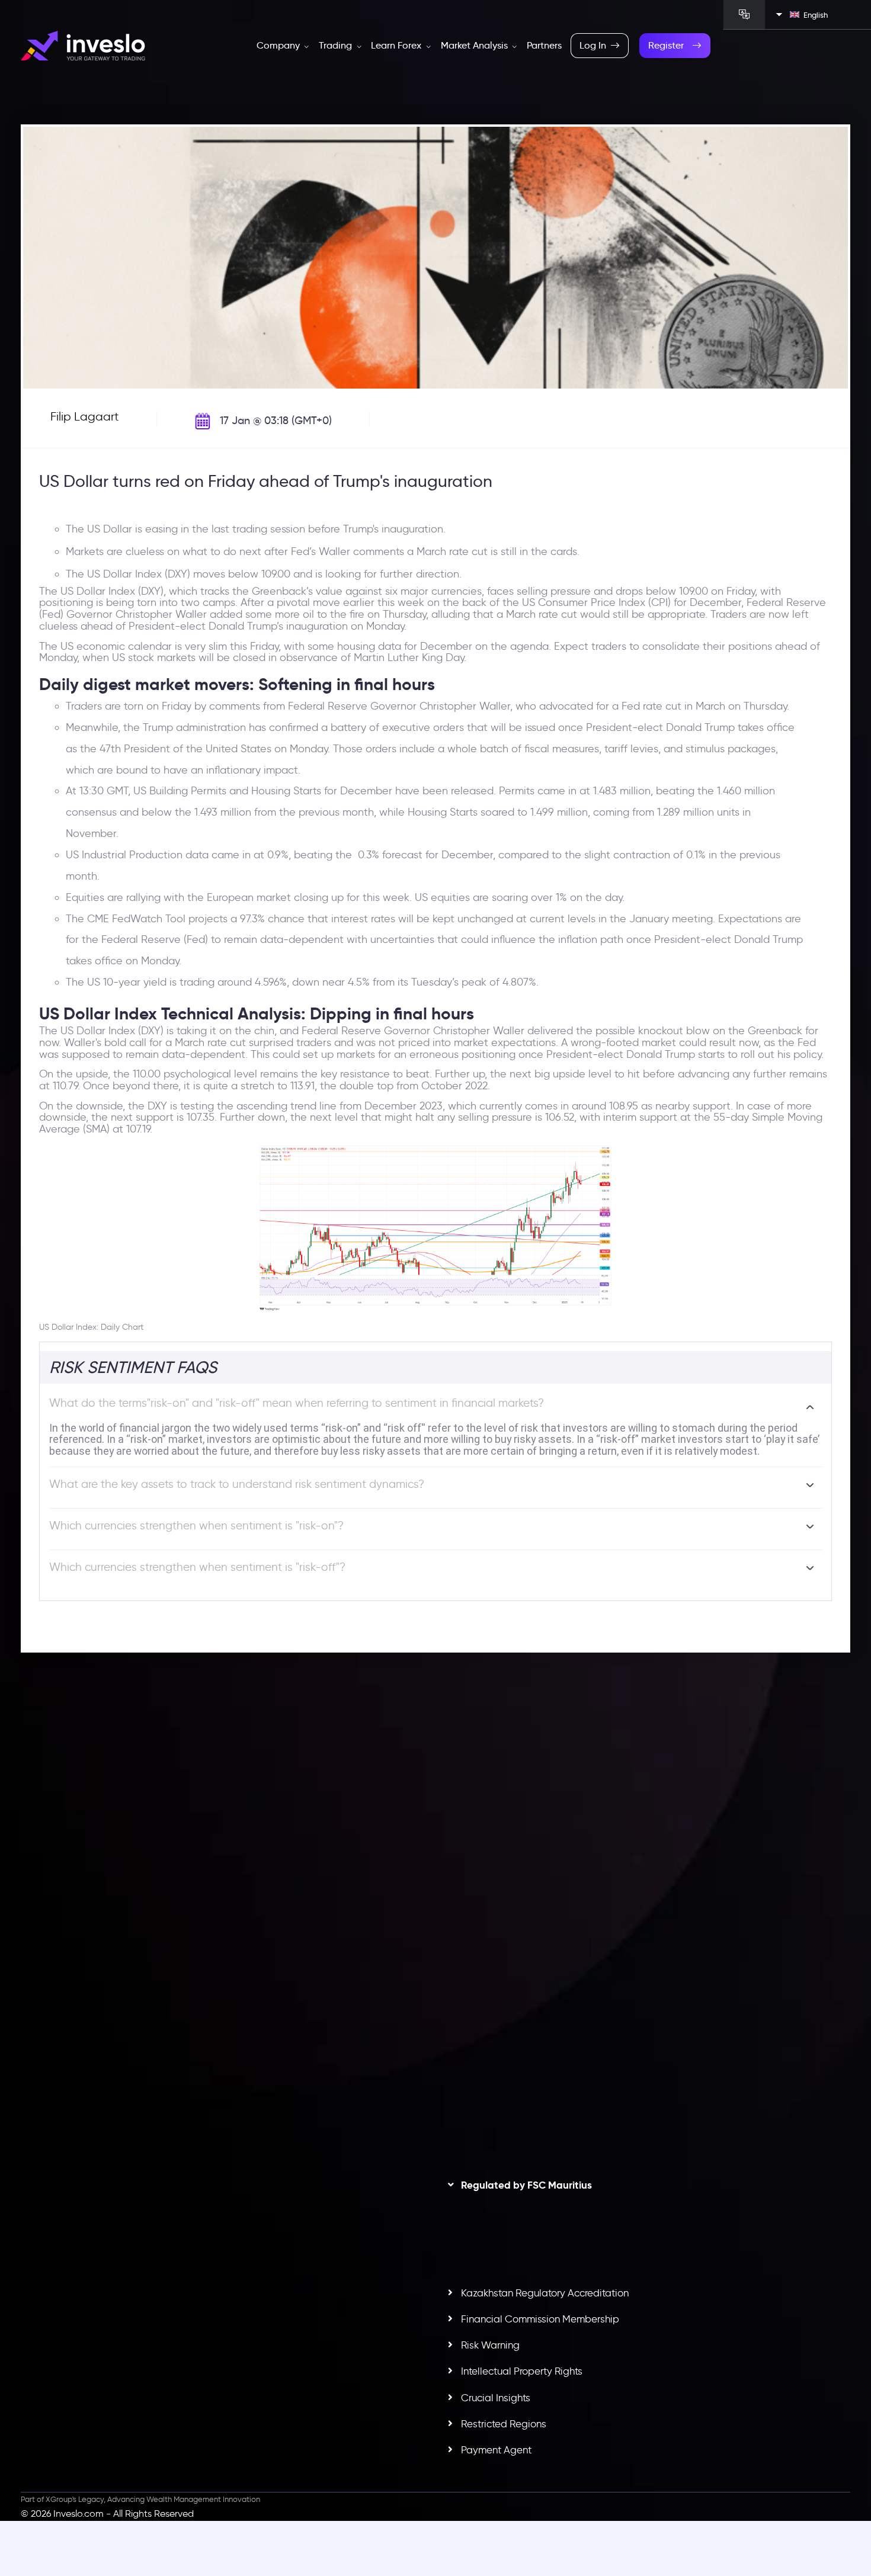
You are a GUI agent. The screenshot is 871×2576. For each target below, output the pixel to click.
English (816, 15)
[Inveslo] (83, 46)
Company (279, 45)
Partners (544, 45)
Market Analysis (475, 45)
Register (666, 45)
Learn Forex (397, 45)
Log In (593, 45)
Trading (337, 45)
